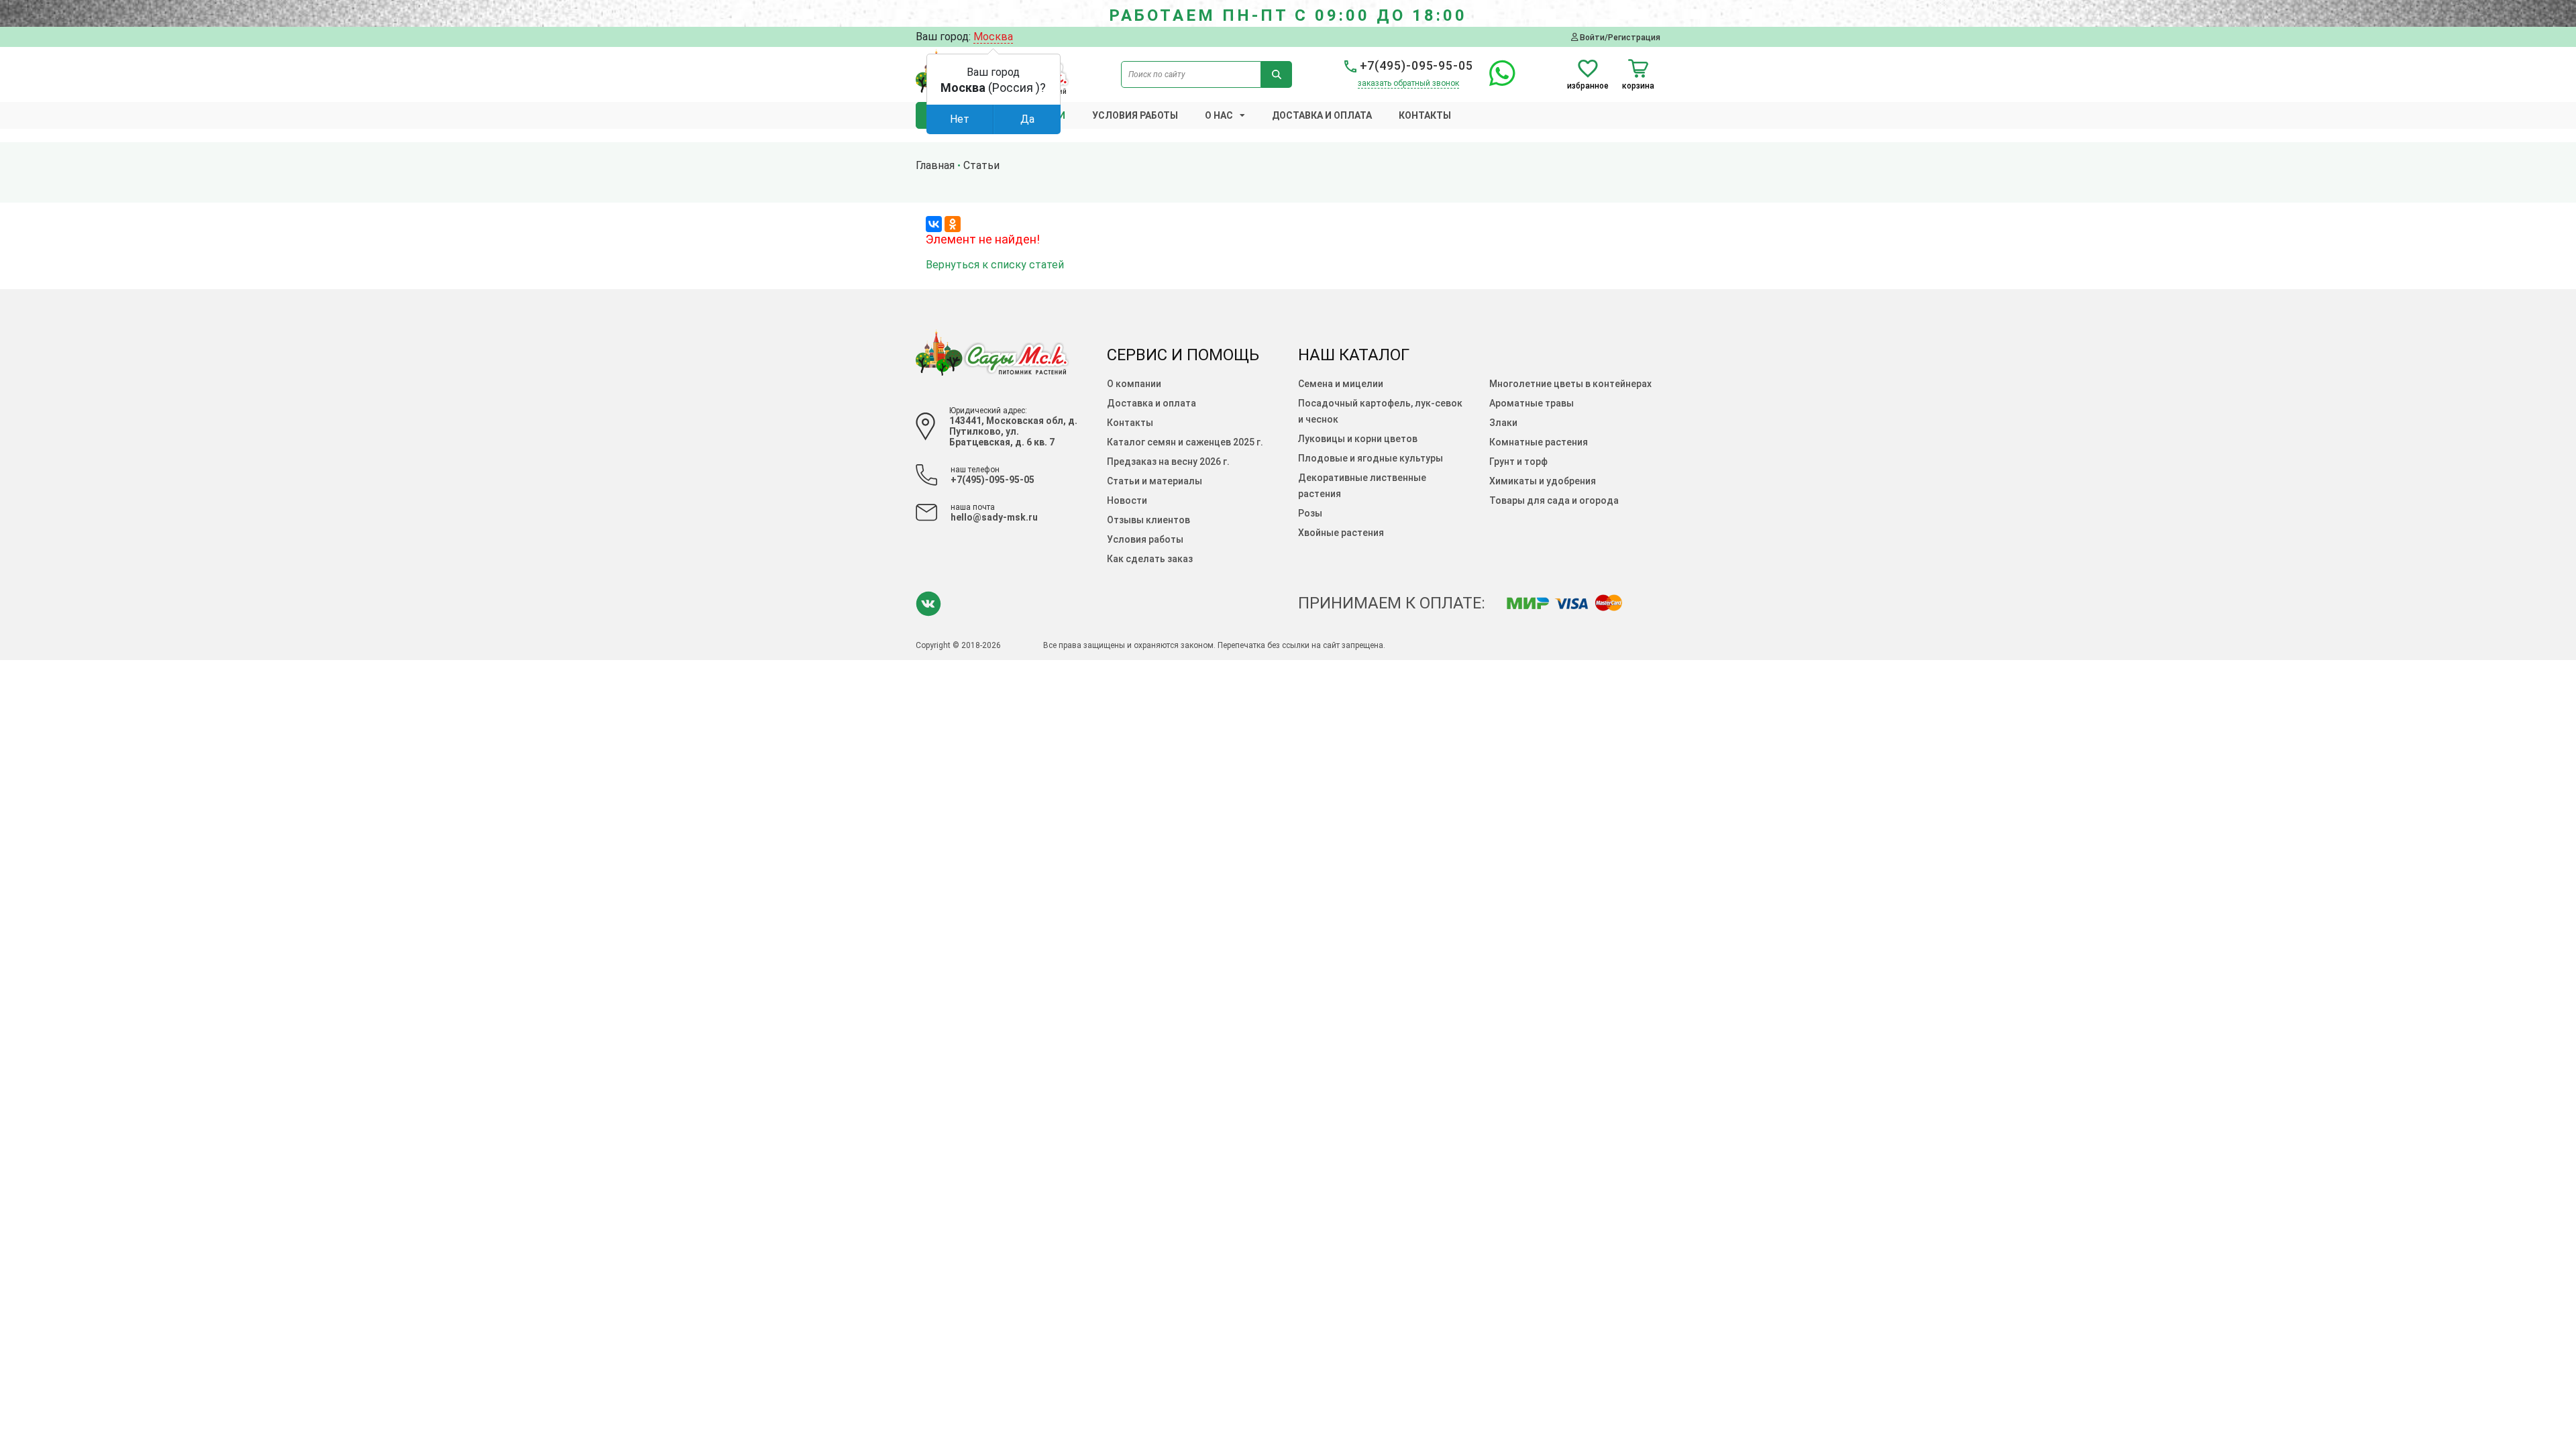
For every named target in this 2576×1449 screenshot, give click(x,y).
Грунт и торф (1518, 462)
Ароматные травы (1532, 403)
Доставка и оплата (1322, 115)
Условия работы (1135, 115)
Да (1027, 119)
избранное (1588, 86)
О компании (1134, 384)
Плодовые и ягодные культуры (1371, 458)
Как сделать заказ (1150, 559)
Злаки (1503, 423)
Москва (993, 37)
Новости (1127, 500)
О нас (1219, 115)
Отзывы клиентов (1148, 520)
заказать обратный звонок (1408, 83)
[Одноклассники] (953, 224)
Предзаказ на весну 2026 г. (1168, 462)
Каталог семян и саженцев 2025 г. (1185, 442)
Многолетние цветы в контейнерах (1570, 384)
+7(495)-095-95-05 (1415, 65)
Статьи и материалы (1155, 481)
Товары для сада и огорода (1554, 500)
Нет (960, 119)
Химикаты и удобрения (1543, 481)
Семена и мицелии (1341, 384)
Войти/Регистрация (1619, 37)
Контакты (1425, 115)
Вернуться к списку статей (995, 265)
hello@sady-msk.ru (994, 517)
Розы (1310, 513)
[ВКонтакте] (934, 224)
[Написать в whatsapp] (1496, 81)
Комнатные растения (1539, 442)
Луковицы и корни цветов (1358, 439)
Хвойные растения (1341, 533)
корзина (1638, 86)
